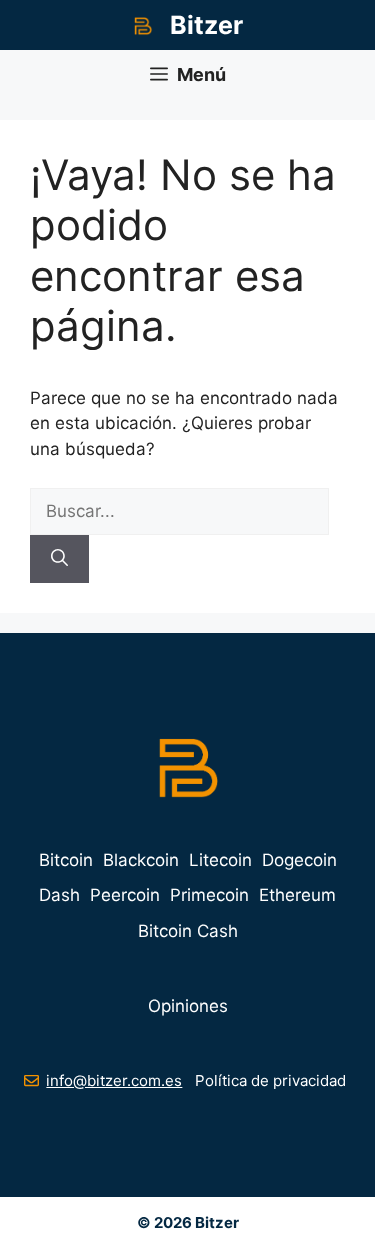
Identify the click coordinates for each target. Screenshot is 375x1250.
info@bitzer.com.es (114, 1080)
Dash (59, 895)
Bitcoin (66, 860)
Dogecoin (299, 860)
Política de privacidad (270, 1080)
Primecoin (209, 895)
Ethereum (297, 895)
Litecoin (220, 860)
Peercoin (125, 895)
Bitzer (206, 25)
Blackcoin (141, 860)
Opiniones (188, 1006)
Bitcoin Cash (188, 931)
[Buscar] (59, 559)
